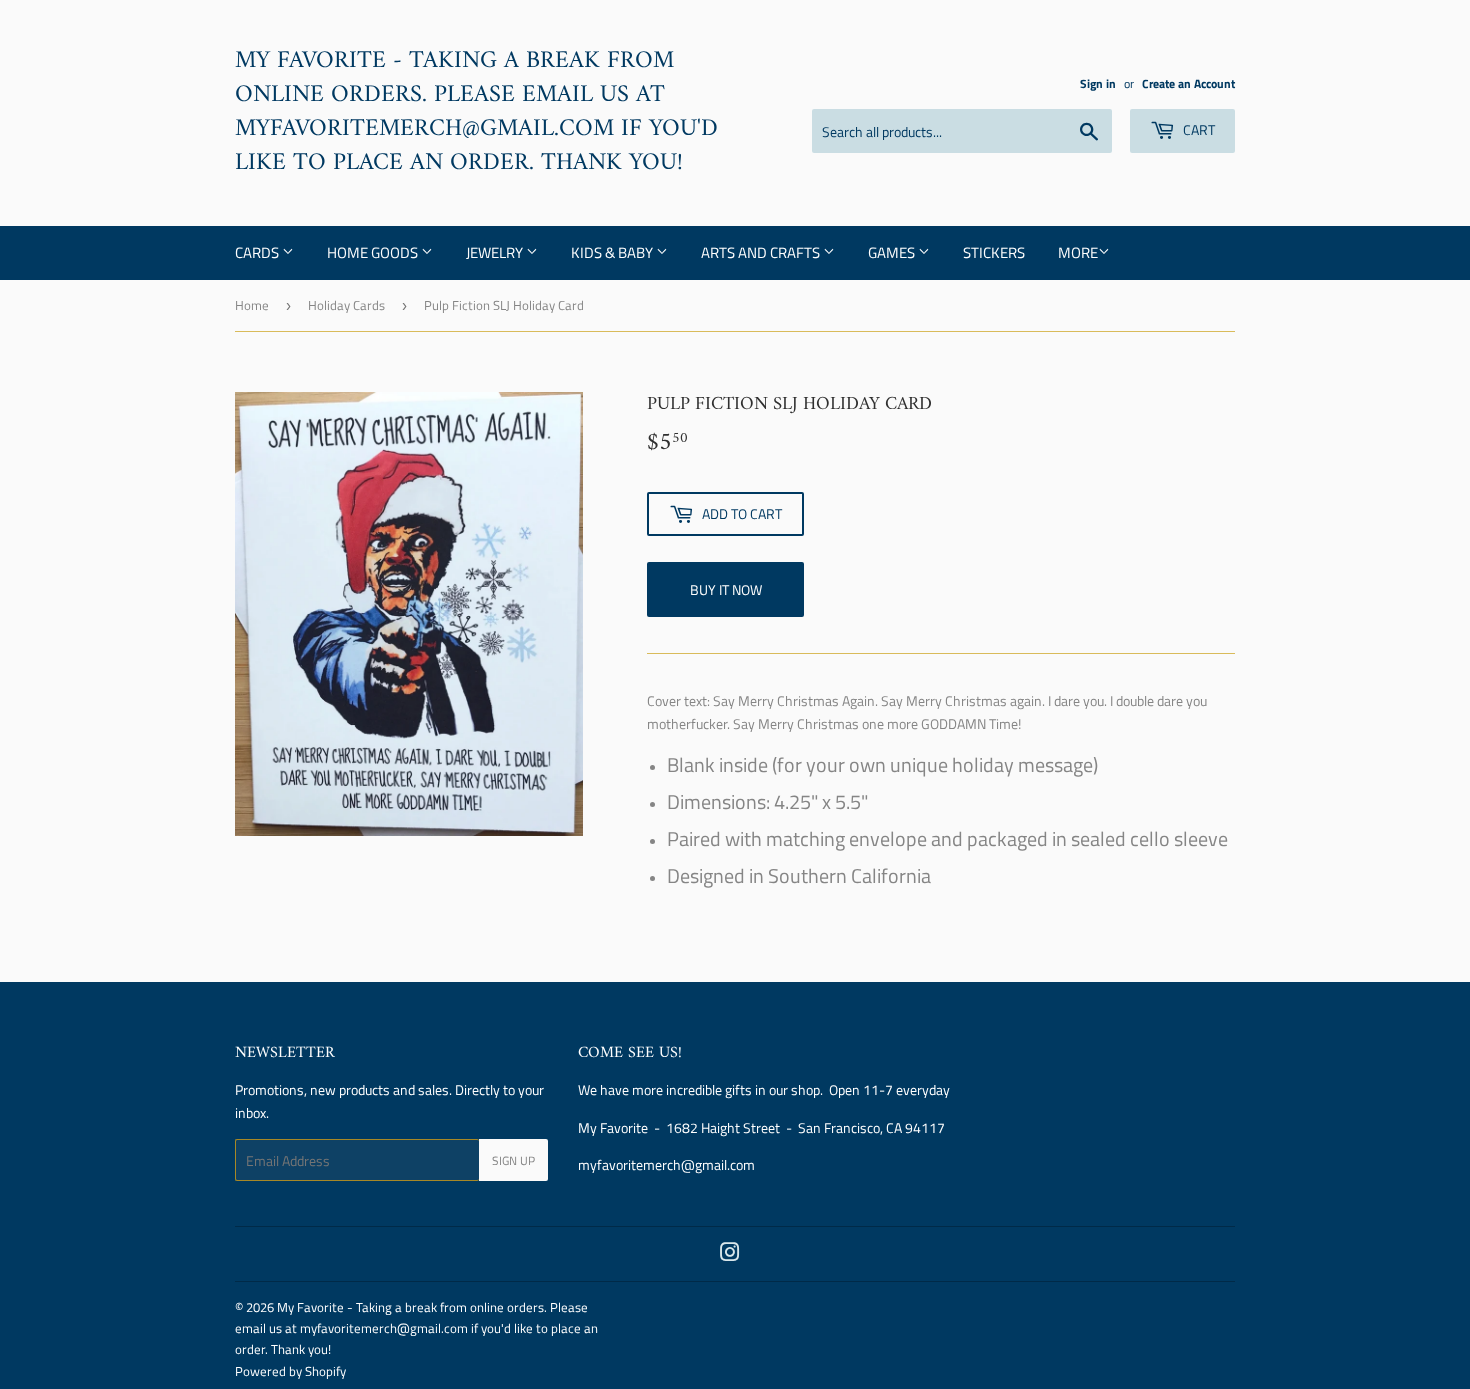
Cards (258, 252)
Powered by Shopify (290, 1371)
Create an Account (1188, 84)
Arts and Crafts (762, 252)
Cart (1197, 129)
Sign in (1098, 84)
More (1078, 252)
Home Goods (374, 252)
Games (893, 252)
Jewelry (496, 252)
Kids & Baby (613, 252)
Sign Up (513, 1160)
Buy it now (726, 589)
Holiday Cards (346, 305)
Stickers (994, 252)
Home (252, 305)
